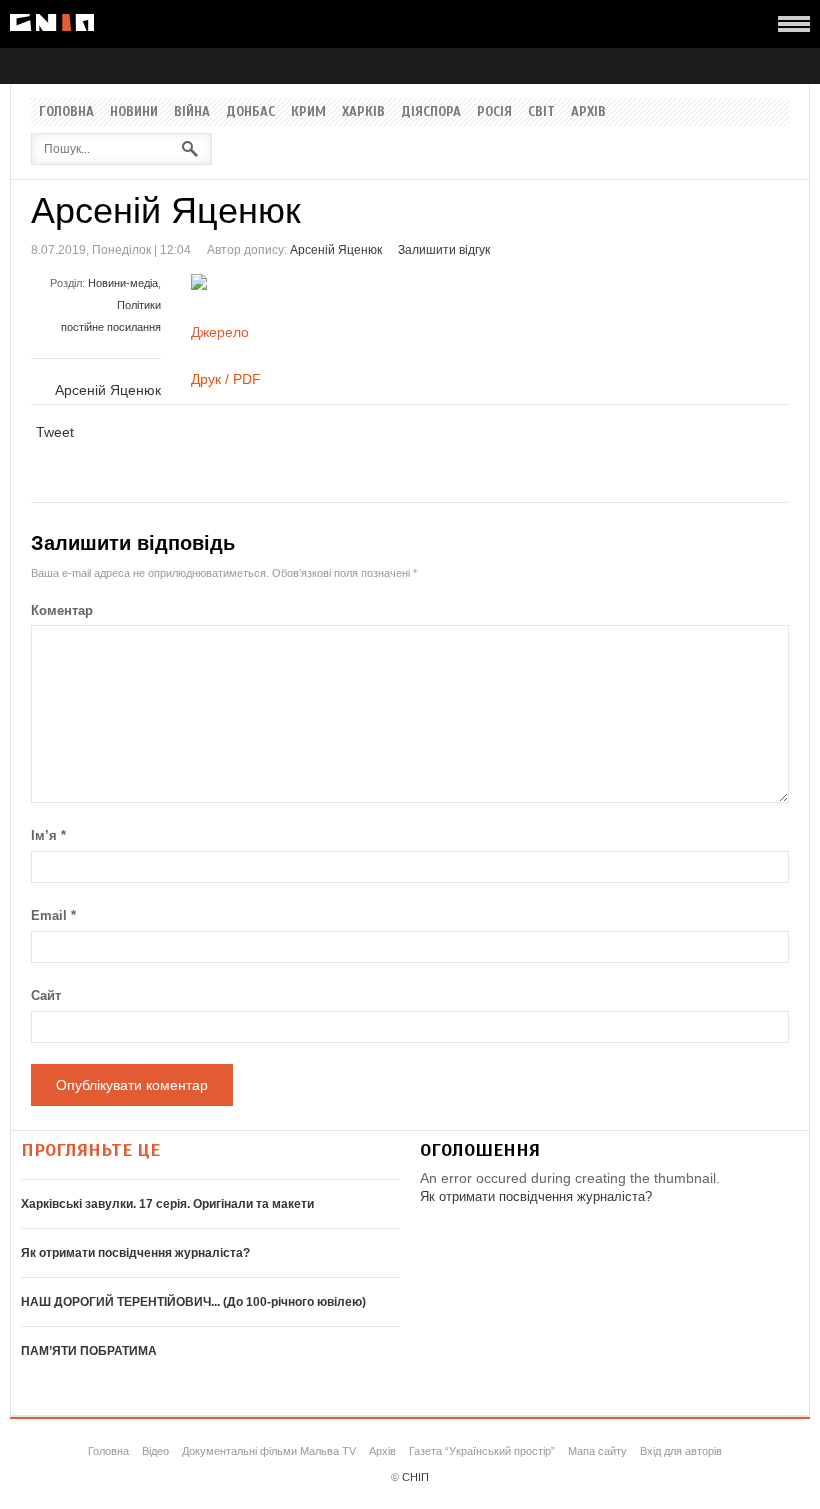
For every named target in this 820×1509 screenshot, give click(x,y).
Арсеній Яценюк (336, 250)
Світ (541, 112)
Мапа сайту (597, 1451)
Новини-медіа (123, 283)
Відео (155, 1451)
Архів (588, 112)
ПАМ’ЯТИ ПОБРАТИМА (89, 1351)
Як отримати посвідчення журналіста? (135, 1253)
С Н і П (52, 22)
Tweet (55, 432)
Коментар (62, 610)
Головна (66, 112)
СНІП (415, 1477)
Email (53, 915)
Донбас (250, 112)
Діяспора (431, 112)
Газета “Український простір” (482, 1451)
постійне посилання (111, 327)
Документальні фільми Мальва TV (269, 1451)
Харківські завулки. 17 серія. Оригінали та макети (167, 1204)
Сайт (46, 995)
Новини (134, 112)
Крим (308, 112)
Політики (139, 305)
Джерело (220, 332)
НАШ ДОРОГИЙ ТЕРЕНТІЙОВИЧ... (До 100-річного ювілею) (193, 1302)
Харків (363, 112)
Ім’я (48, 835)
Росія (494, 112)
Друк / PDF (226, 379)
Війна (192, 112)
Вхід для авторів (681, 1451)
